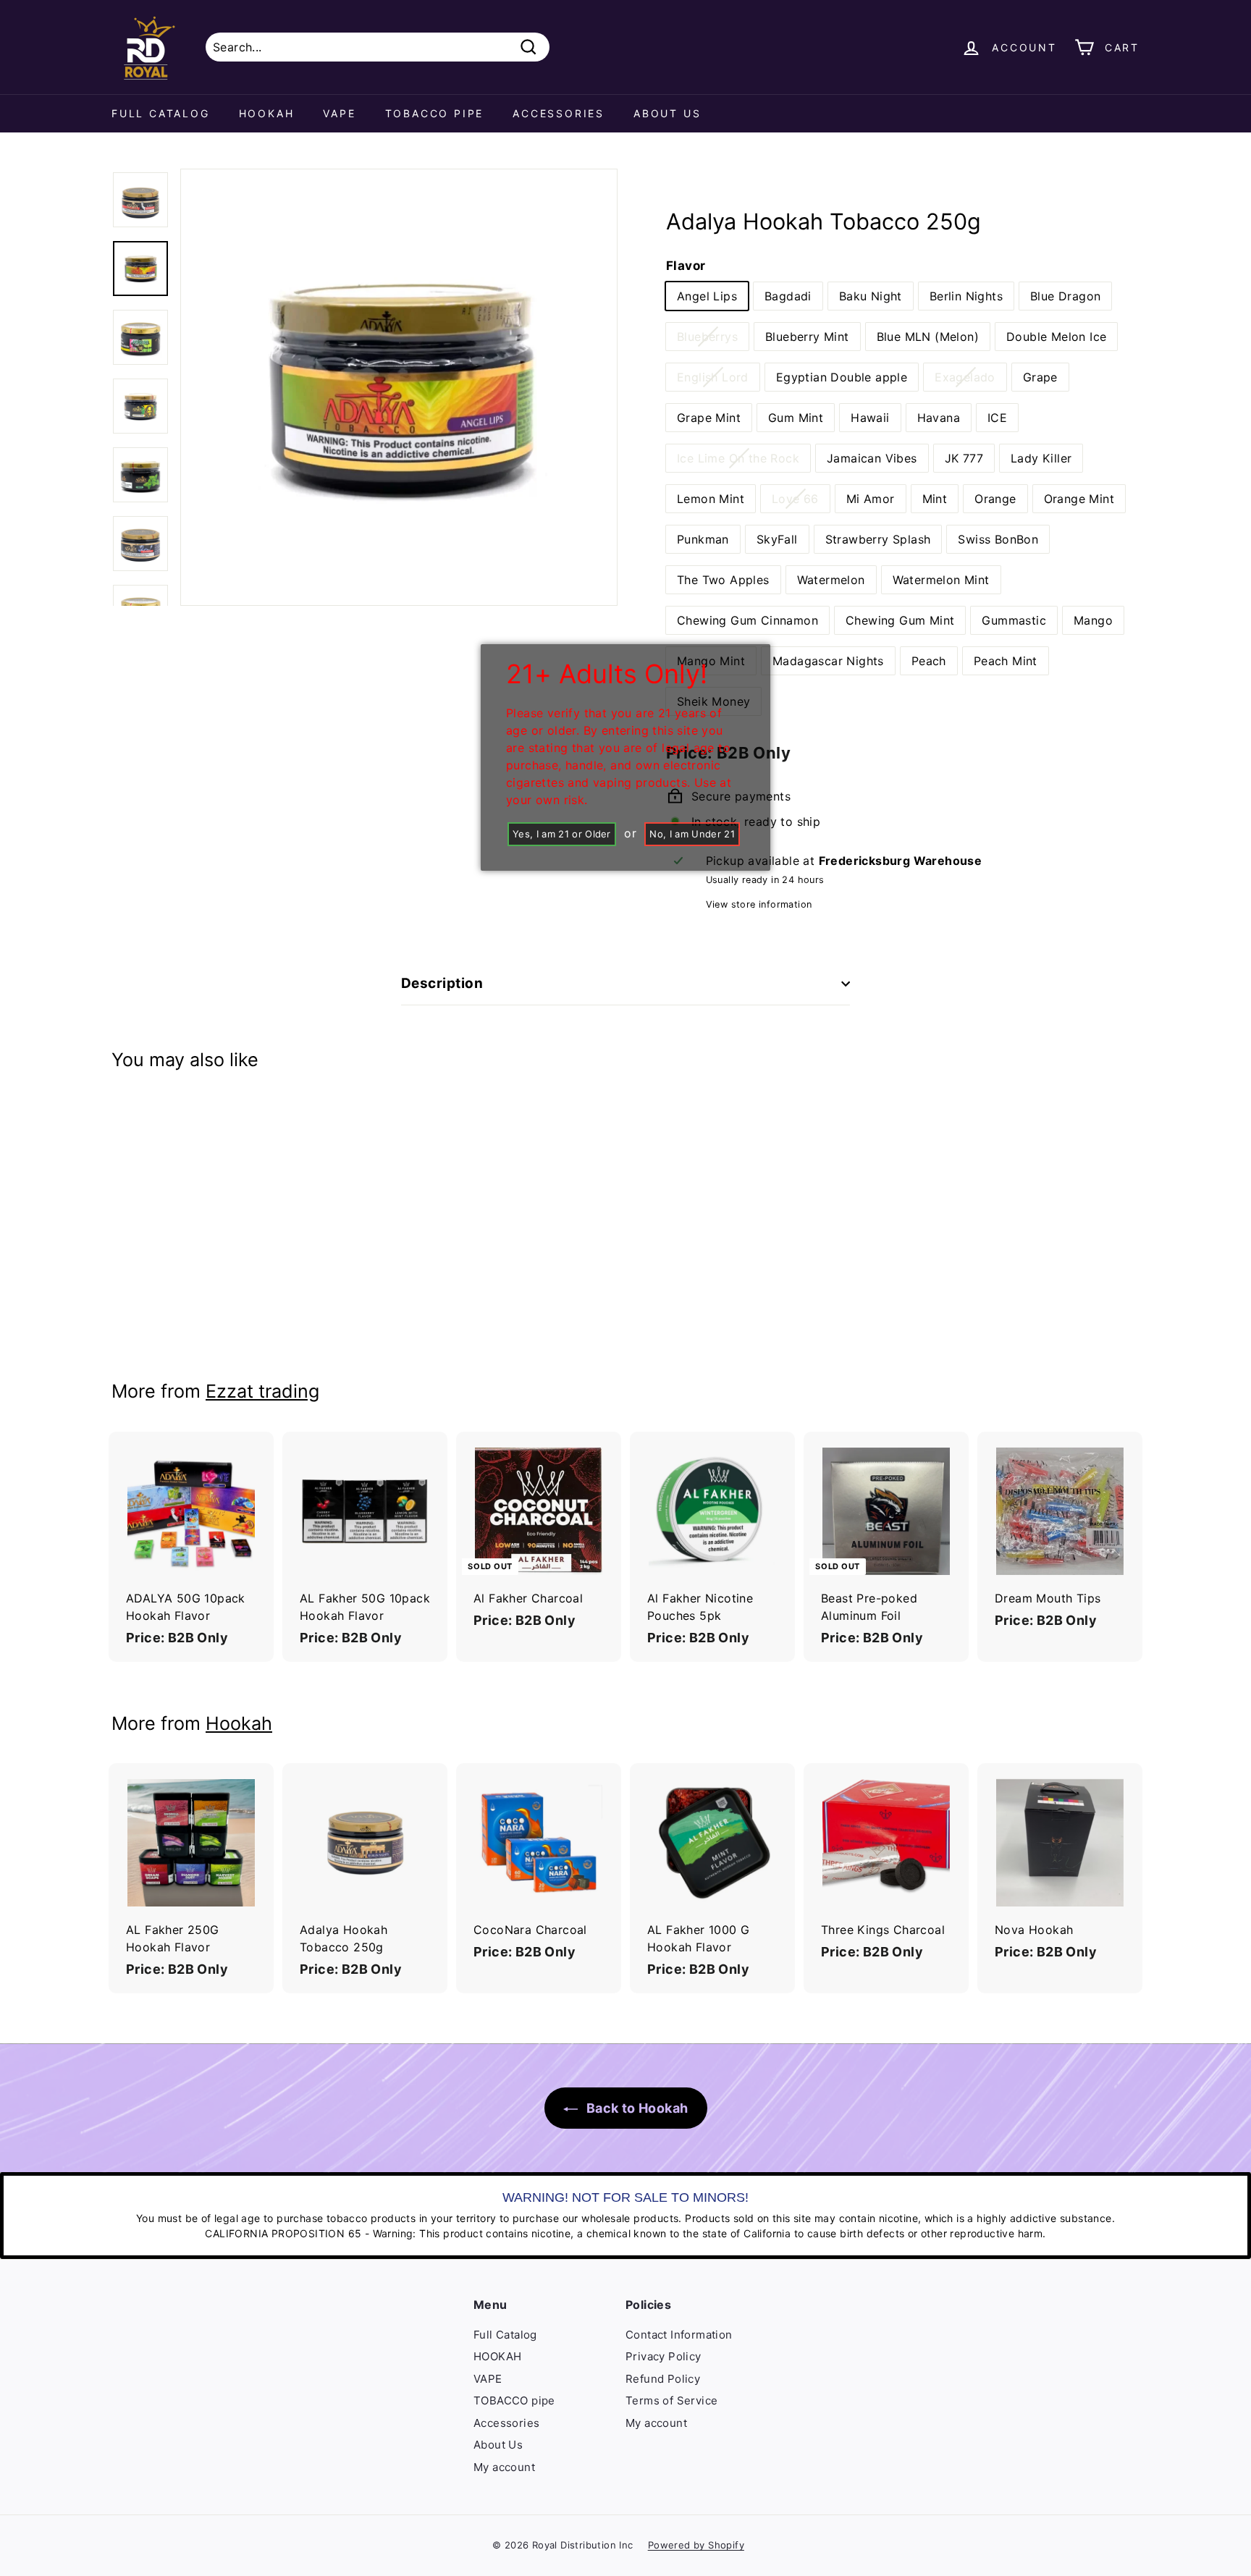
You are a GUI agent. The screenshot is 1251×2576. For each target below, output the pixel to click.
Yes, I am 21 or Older (562, 834)
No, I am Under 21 (692, 834)
